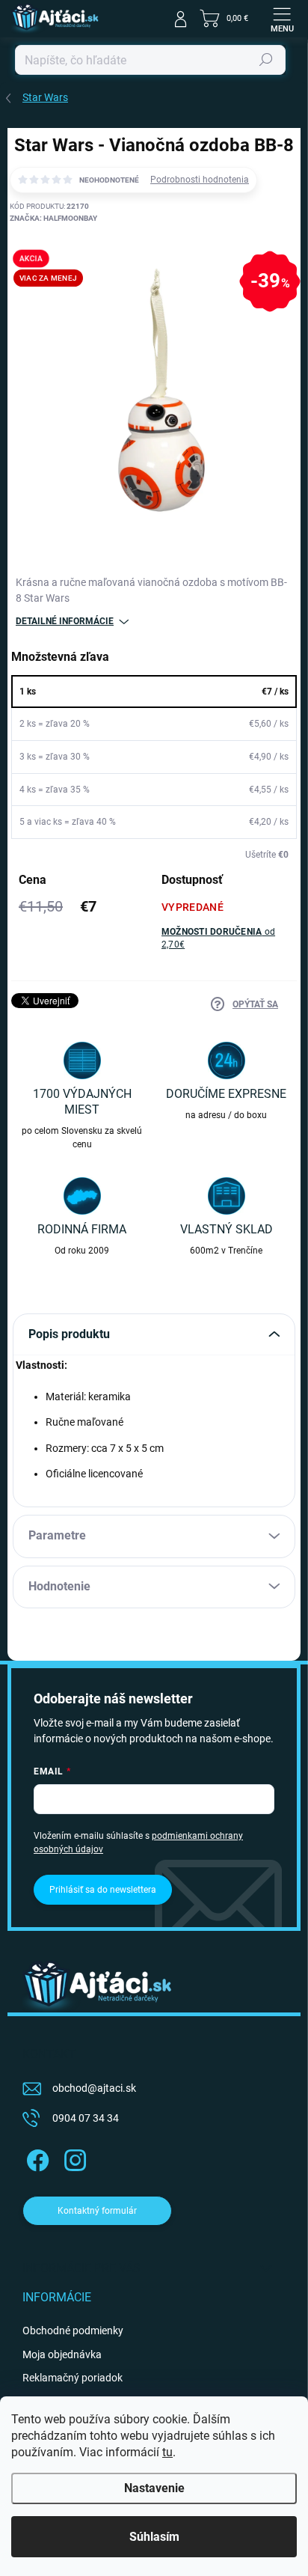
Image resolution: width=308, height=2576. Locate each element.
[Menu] (282, 19)
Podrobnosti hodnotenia (200, 180)
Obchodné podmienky (73, 2331)
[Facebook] (36, 2157)
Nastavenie (154, 2488)
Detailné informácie (65, 621)
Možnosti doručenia (218, 938)
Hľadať (266, 60)
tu (167, 2452)
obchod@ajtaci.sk (94, 2088)
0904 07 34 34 (86, 2118)
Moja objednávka (62, 2354)
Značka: (53, 218)
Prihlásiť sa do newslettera (103, 1890)
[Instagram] (73, 2157)
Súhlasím (154, 2537)
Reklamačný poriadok (73, 2378)
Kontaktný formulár (97, 2211)
